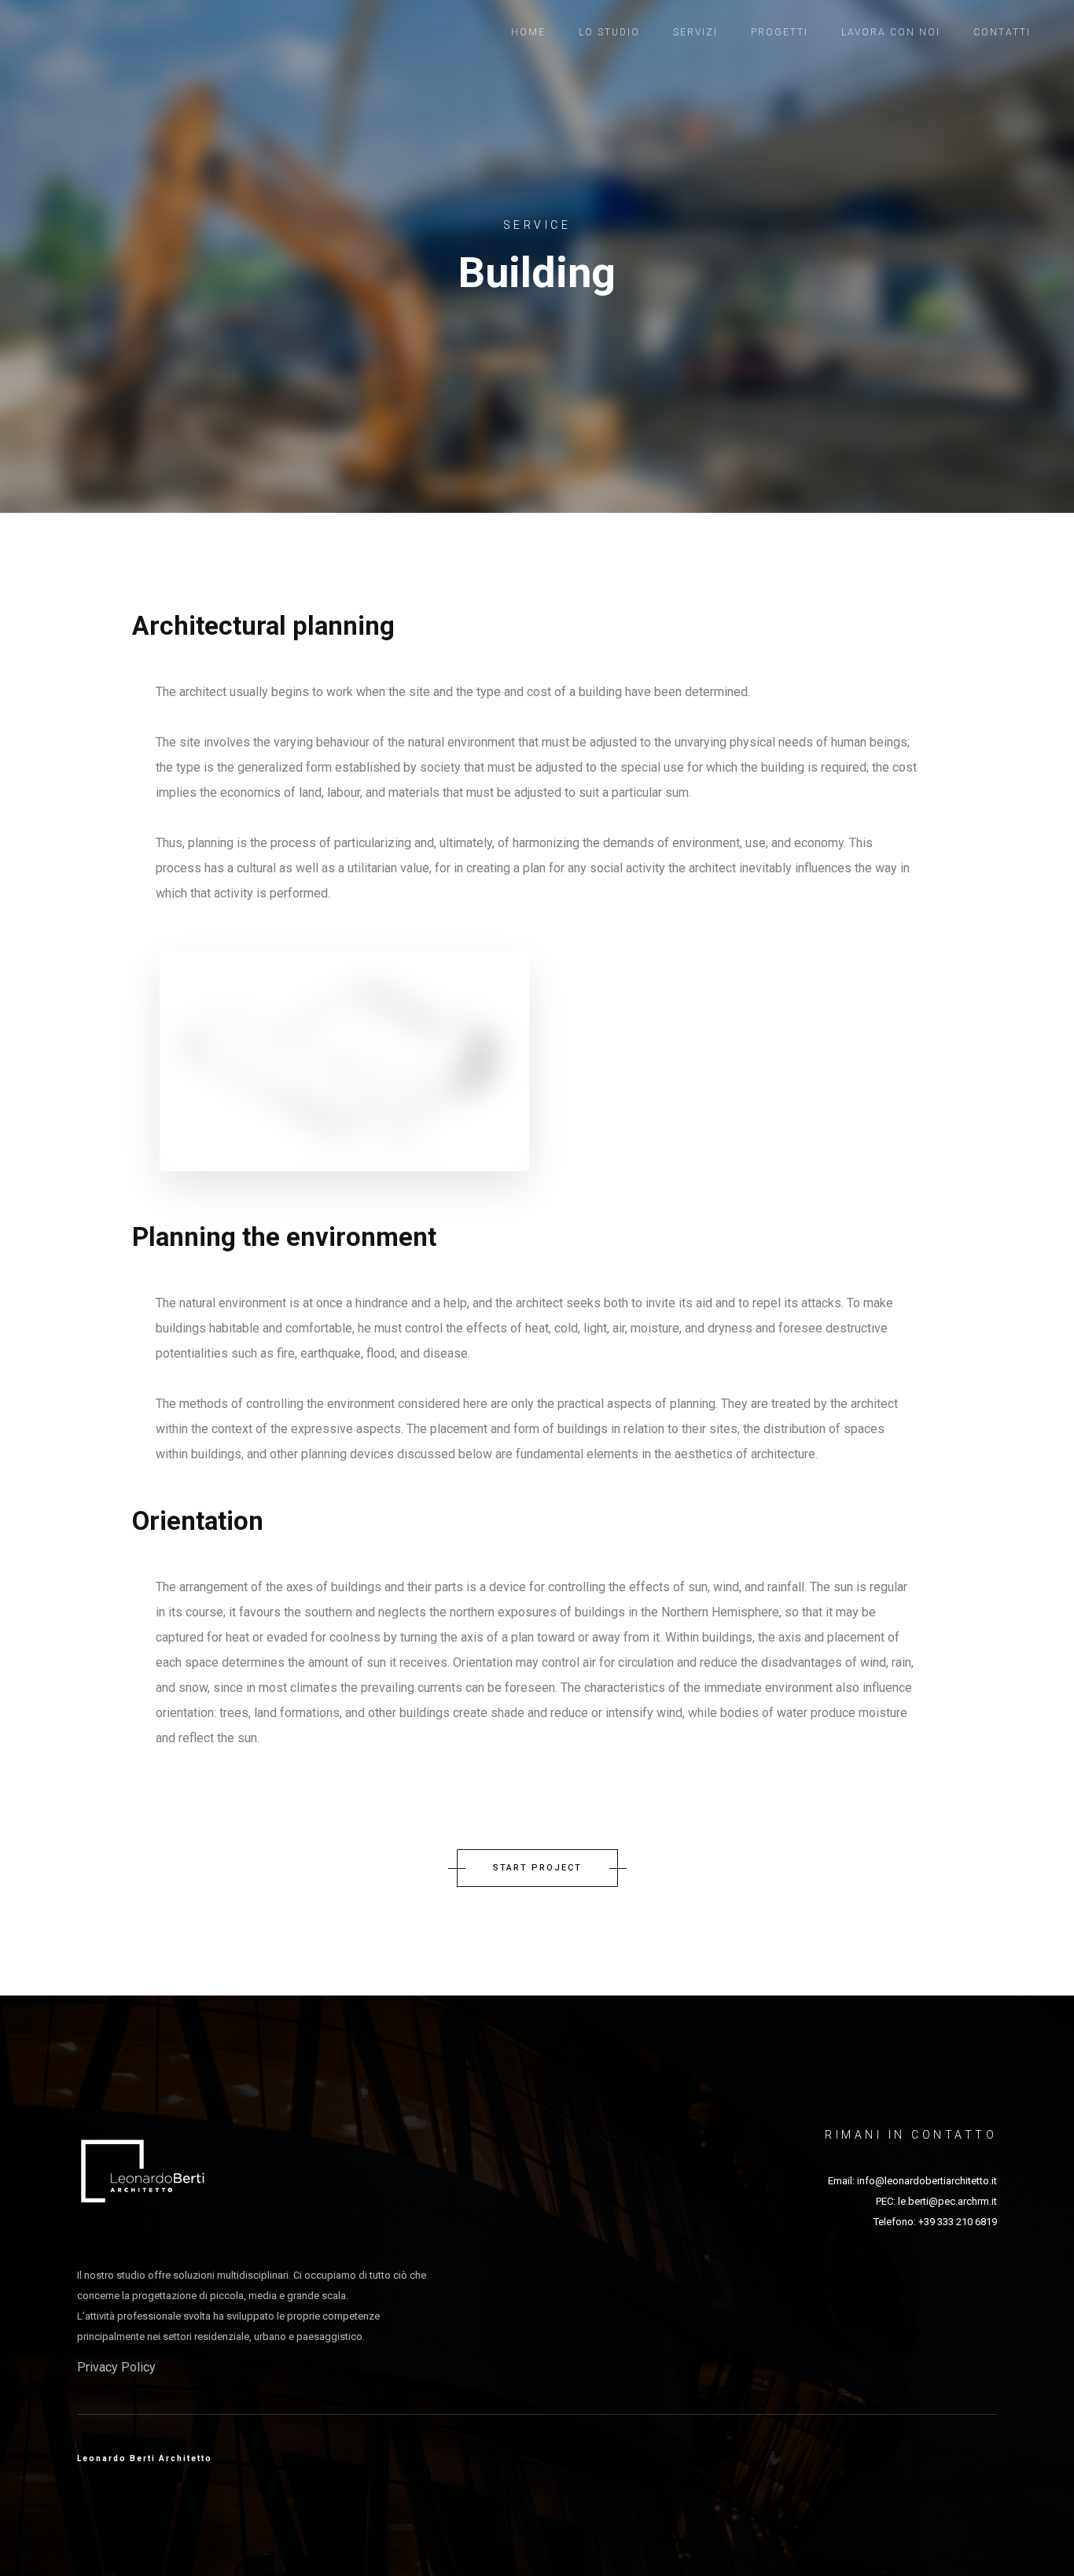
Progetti (780, 32)
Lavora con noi (891, 32)
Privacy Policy (116, 2367)
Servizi (695, 32)
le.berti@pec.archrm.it (947, 2201)
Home (528, 32)
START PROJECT (537, 1868)
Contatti (1002, 32)
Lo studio (609, 32)
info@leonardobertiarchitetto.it (927, 2181)
